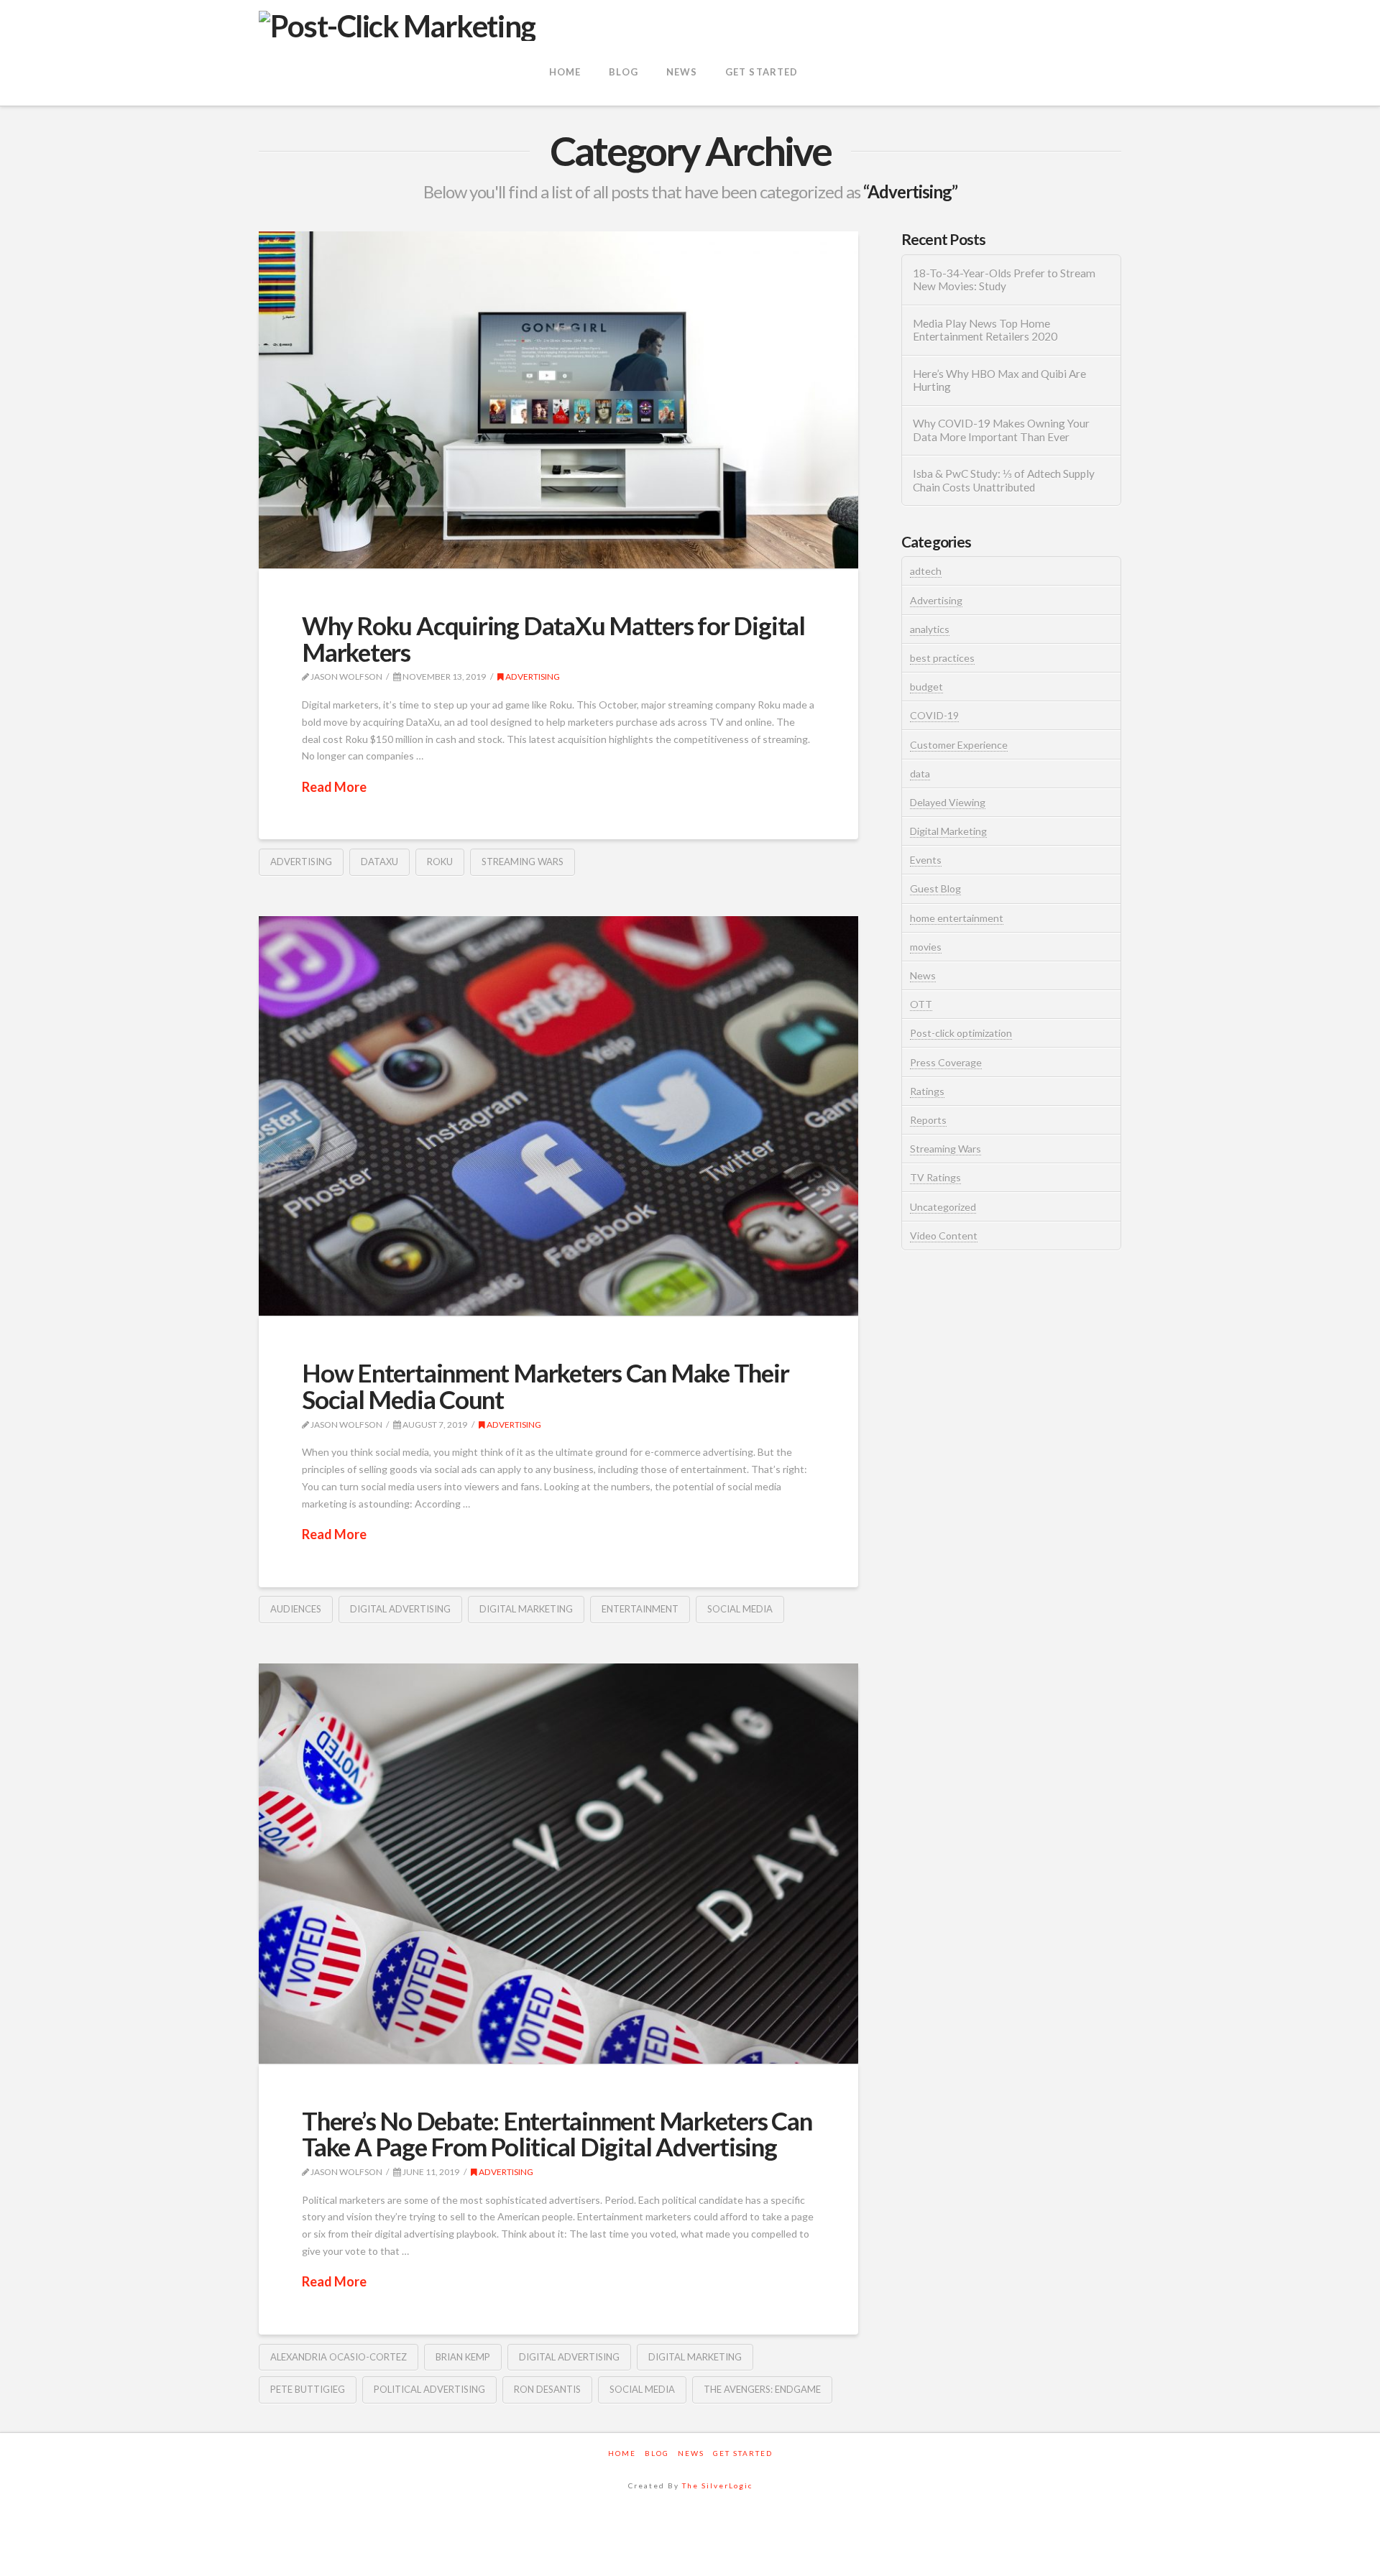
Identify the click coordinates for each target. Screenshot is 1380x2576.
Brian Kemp (463, 2357)
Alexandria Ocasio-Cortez (339, 2357)
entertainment (640, 1609)
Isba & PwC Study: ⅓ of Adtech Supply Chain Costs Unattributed (1004, 480)
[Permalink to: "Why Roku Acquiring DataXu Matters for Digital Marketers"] (558, 400)
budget (926, 687)
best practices (942, 658)
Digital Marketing (948, 831)
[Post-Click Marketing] (397, 24)
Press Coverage (946, 1062)
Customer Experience (959, 745)
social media (740, 1609)
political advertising (429, 2389)
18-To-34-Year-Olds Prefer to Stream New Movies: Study (1004, 280)
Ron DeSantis (547, 2389)
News (923, 975)
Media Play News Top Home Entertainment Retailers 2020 (985, 330)
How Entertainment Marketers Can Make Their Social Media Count (546, 1386)
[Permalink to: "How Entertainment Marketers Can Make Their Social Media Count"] (558, 1116)
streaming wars (523, 862)
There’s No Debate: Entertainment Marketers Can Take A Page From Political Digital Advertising (557, 2134)
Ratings (927, 1091)
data (920, 774)
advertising (301, 862)
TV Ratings (935, 1177)
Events (926, 860)
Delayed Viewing (948, 802)
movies (926, 947)
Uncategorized (943, 1207)
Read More (334, 787)
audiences (296, 1609)
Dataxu (379, 862)
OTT (921, 1004)
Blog (657, 2453)
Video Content (944, 1236)
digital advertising (400, 1609)
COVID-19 (934, 715)
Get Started (743, 2453)
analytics (930, 629)
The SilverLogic (717, 2485)
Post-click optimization (961, 1033)
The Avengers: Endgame (762, 2389)
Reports (928, 1120)
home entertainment (957, 918)
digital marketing (526, 1609)
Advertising (532, 677)
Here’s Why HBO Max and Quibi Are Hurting (999, 380)
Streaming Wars (946, 1149)
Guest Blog (935, 888)
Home (622, 2453)
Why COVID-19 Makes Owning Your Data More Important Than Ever (1001, 430)
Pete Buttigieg (308, 2389)
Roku (440, 862)
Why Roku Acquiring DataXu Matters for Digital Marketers (553, 638)
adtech (926, 571)
